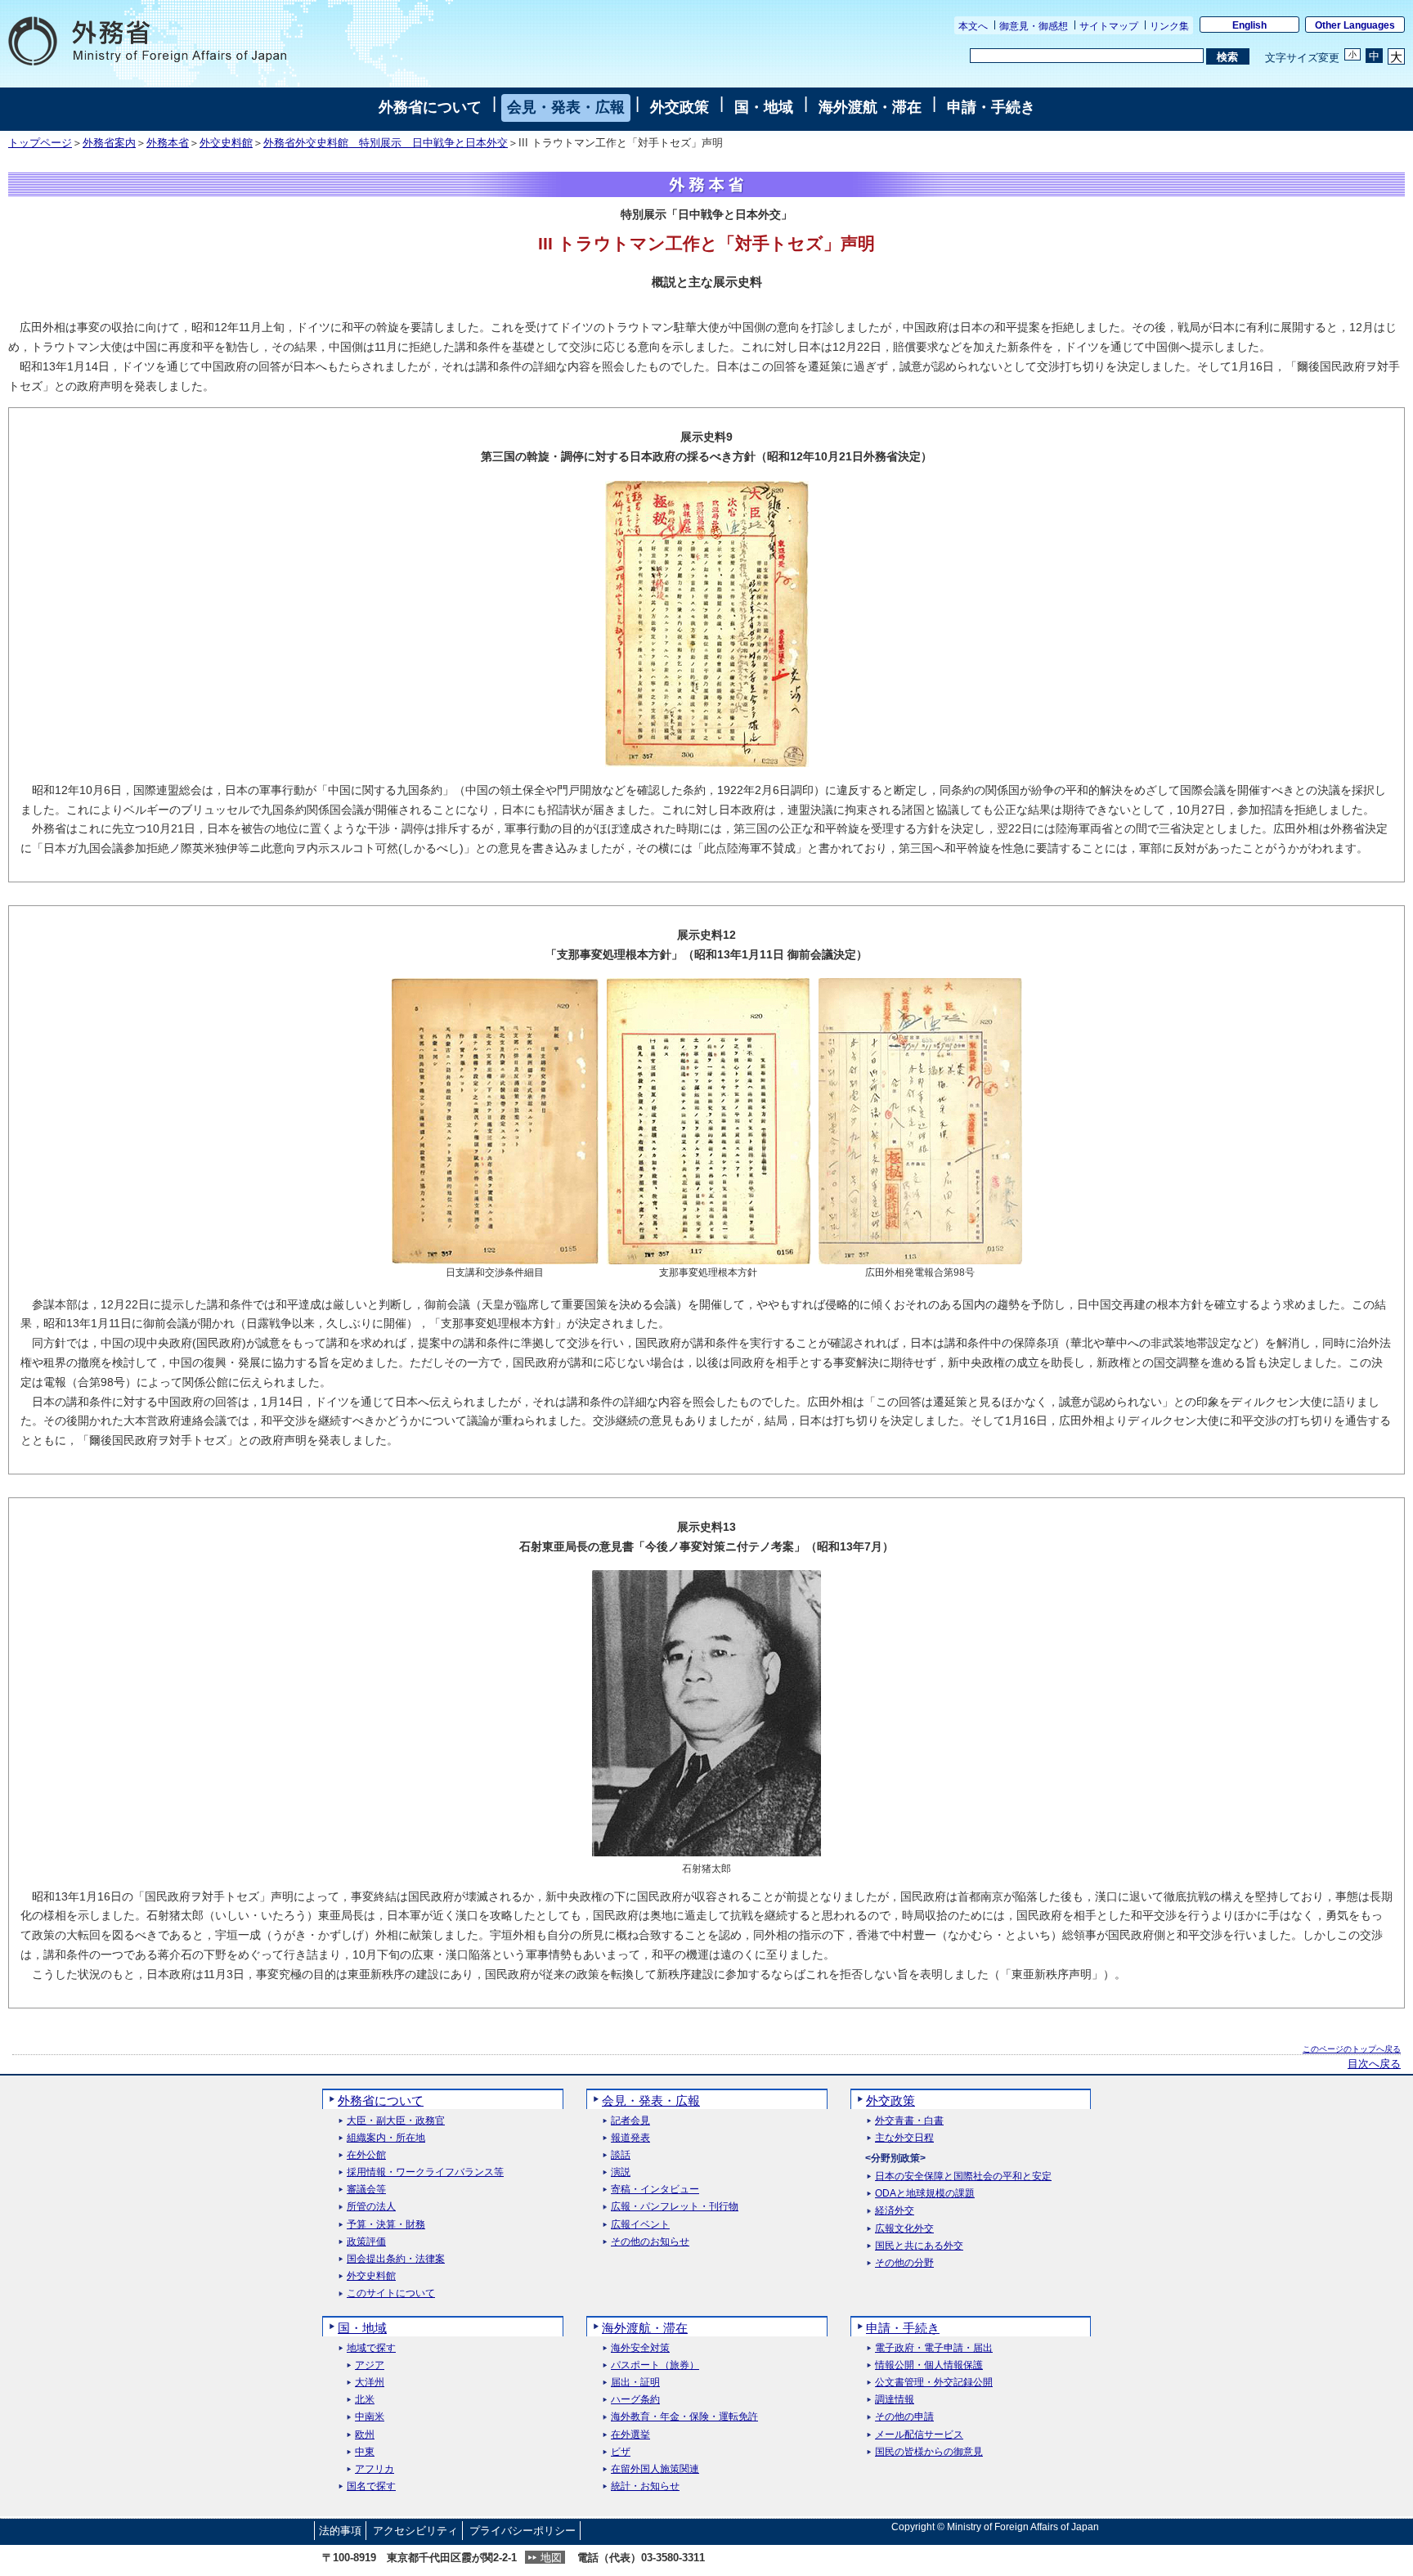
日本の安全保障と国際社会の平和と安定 (963, 2177)
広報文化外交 (904, 2229)
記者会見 (630, 2121)
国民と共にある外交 (919, 2246)
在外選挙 (630, 2435)
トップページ (40, 143)
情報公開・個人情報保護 (929, 2365)
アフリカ (375, 2469)
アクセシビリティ (415, 2531)
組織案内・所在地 (386, 2138)
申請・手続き (991, 107)
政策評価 (366, 2242)
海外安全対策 (640, 2348)
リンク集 (1169, 26)
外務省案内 (109, 143)
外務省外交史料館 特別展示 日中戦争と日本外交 (386, 143)
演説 (621, 2172)
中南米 (370, 2417)
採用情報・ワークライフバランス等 (425, 2172)
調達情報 (895, 2400)
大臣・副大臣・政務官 (396, 2121)
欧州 (365, 2435)
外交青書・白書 (909, 2121)
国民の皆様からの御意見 (929, 2452)
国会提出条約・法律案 (396, 2259)
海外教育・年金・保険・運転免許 (684, 2417)
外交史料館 (226, 143)
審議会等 (366, 2190)
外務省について (430, 107)
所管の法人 (371, 2207)
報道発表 (630, 2138)
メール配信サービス (919, 2435)
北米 (365, 2400)
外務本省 (168, 143)
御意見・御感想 (1034, 26)
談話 (621, 2155)
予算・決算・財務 (386, 2225)
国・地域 (764, 107)
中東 (365, 2452)
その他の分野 (904, 2263)
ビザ (621, 2452)
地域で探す (371, 2348)
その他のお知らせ (650, 2242)
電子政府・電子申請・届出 (934, 2348)
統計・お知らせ (645, 2486)
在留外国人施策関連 (655, 2469)
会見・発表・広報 (566, 107)
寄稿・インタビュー (655, 2190)
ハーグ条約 (635, 2400)
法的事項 (340, 2531)
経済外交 (895, 2211)
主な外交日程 (904, 2138)
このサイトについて (391, 2293)
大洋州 (370, 2383)
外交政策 (680, 107)
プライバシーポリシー (523, 2531)
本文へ (973, 26)
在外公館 (366, 2155)
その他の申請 (904, 2417)
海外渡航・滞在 (870, 107)
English (1249, 25)
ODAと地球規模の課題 (925, 2194)
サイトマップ (1109, 26)
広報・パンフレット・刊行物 (675, 2207)
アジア (370, 2365)
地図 (551, 2558)
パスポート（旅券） (655, 2365)
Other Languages (1355, 25)
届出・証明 (635, 2383)
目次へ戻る (1374, 2064)
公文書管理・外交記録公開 (934, 2383)
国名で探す (371, 2486)
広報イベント (640, 2225)
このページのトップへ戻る (1352, 2049)
